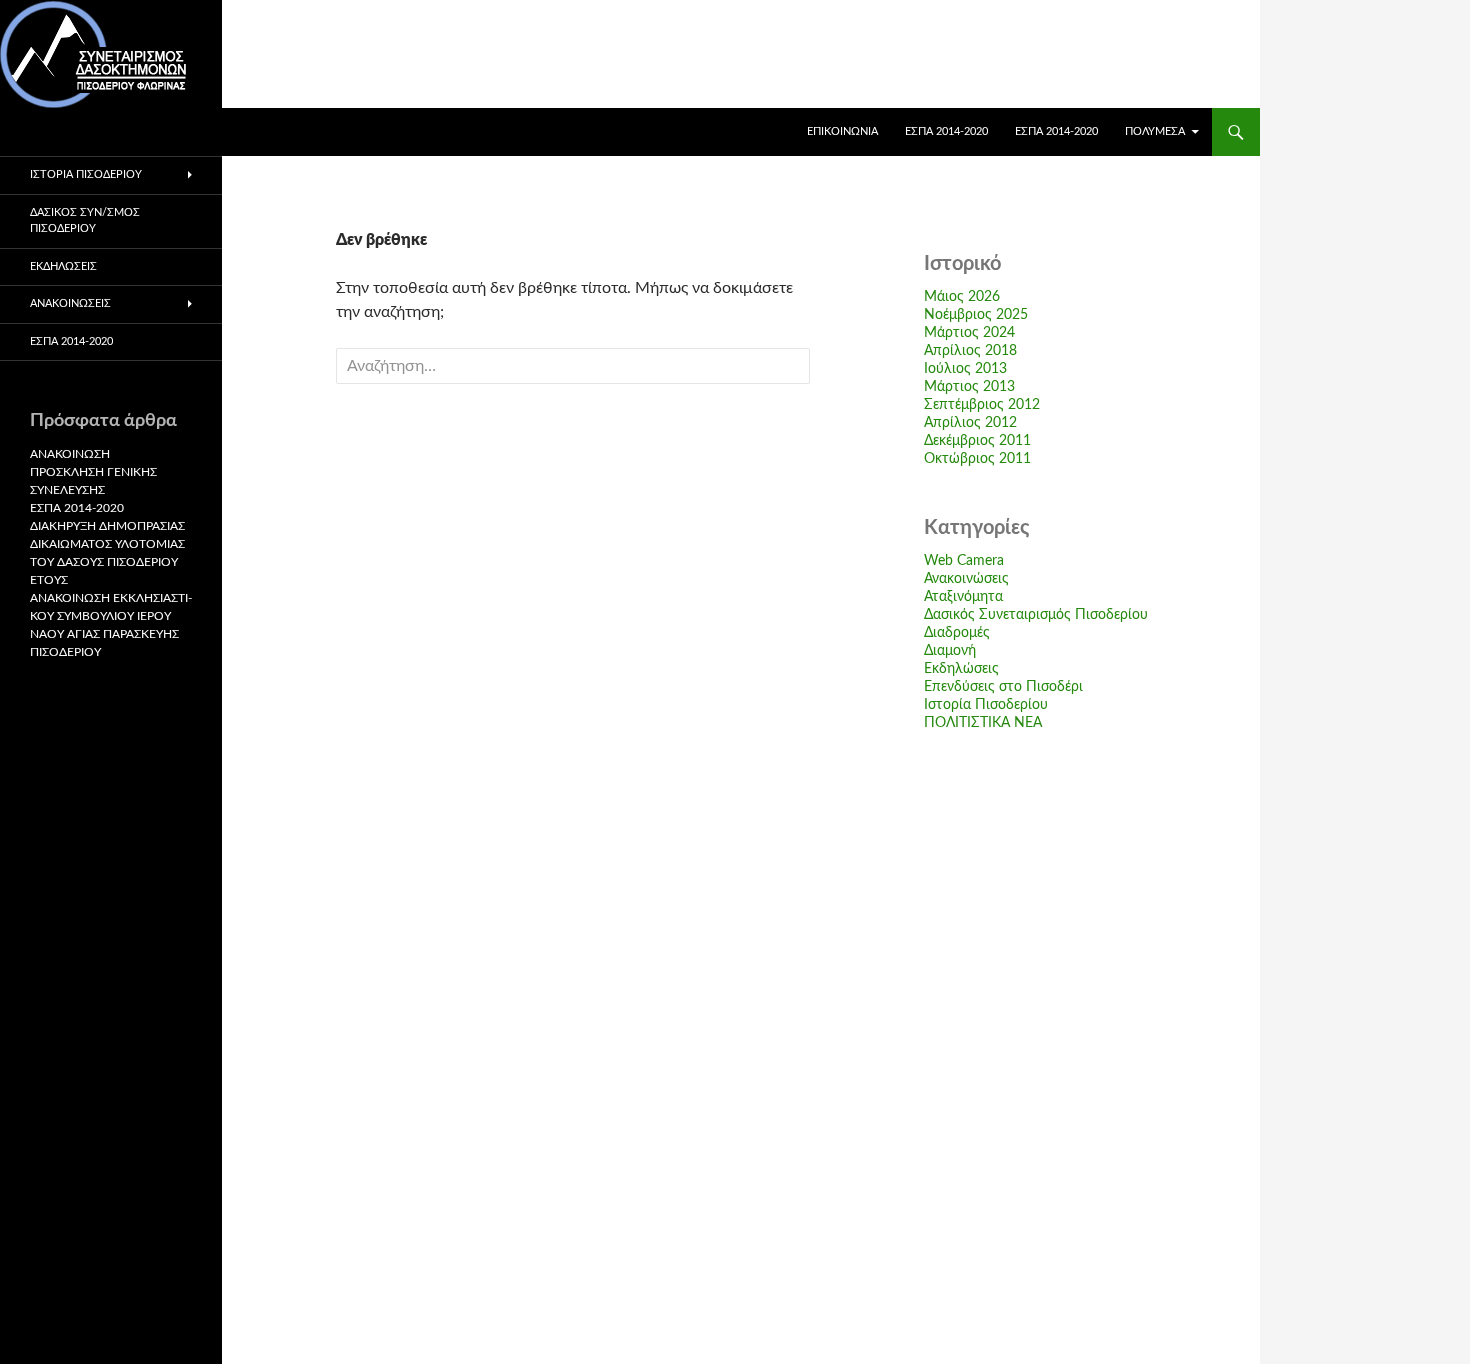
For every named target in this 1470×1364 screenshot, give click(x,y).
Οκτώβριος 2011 (977, 459)
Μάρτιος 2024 (969, 333)
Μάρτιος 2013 (969, 387)
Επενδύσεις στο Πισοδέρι (1003, 687)
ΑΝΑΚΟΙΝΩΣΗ (70, 454)
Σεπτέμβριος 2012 (982, 405)
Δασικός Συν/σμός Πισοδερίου (85, 221)
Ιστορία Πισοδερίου (986, 705)
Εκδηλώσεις (961, 669)
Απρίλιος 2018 (970, 351)
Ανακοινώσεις (966, 579)
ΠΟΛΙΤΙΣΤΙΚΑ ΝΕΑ (983, 723)
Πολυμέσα (1155, 131)
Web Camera (964, 561)
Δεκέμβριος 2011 (977, 441)
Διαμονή (950, 651)
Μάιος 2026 (962, 297)
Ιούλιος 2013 (965, 369)
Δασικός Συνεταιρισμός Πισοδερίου (1036, 615)
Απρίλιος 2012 (970, 423)
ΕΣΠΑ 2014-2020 (946, 131)
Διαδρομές (957, 633)
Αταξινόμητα (963, 597)
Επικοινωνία (842, 131)
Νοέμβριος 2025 (976, 315)
